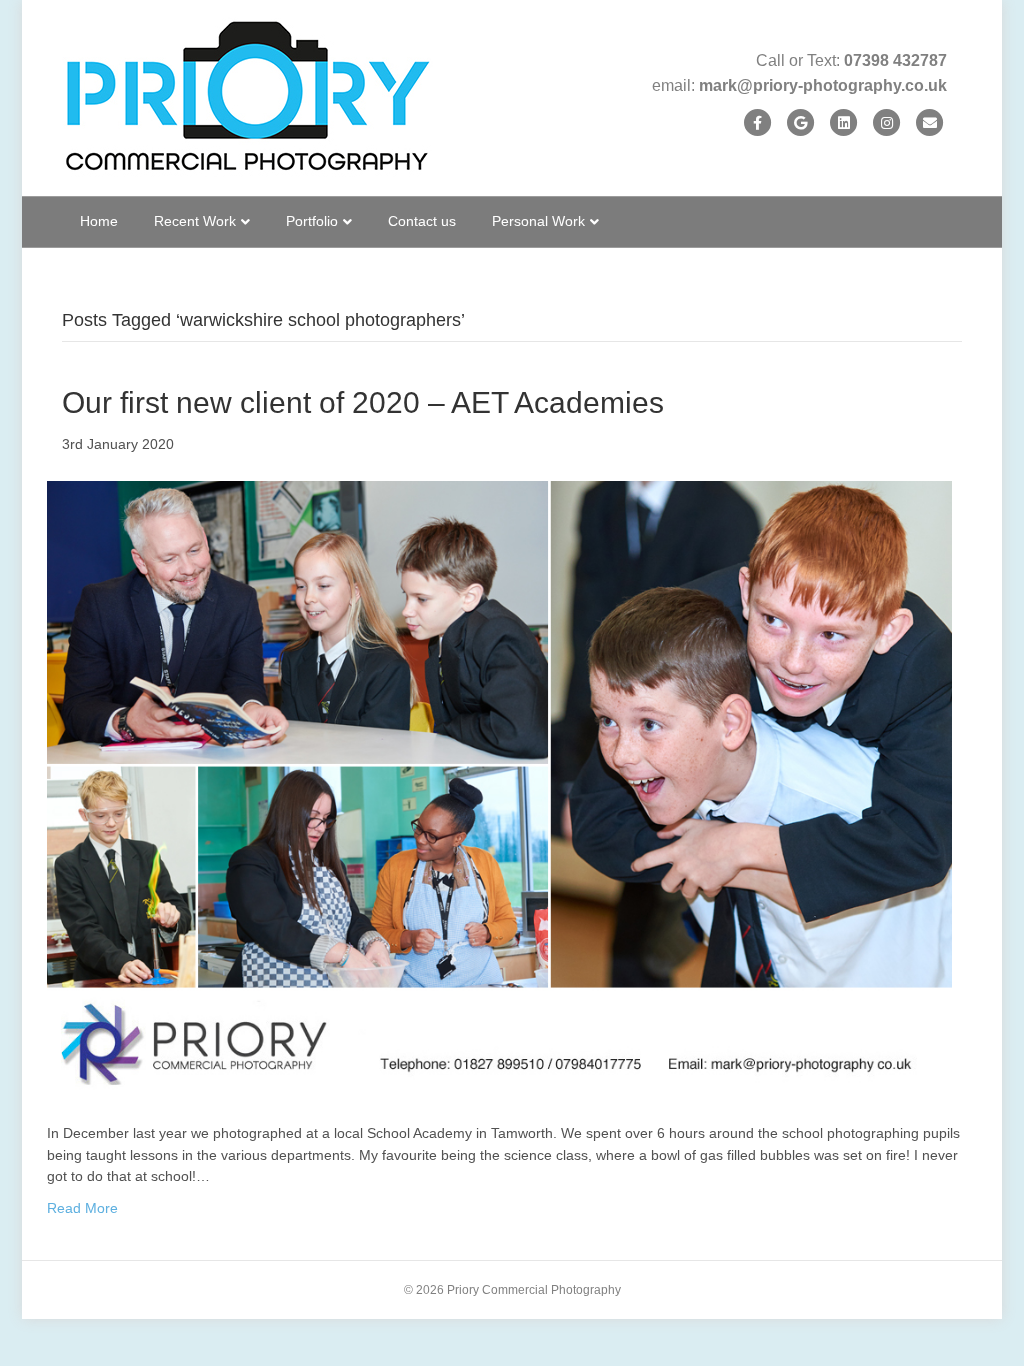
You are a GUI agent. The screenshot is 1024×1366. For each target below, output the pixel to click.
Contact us (422, 221)
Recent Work (195, 221)
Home (99, 221)
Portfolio (312, 221)
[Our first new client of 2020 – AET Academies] (499, 788)
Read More (82, 1208)
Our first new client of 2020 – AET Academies (363, 402)
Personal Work (538, 221)
